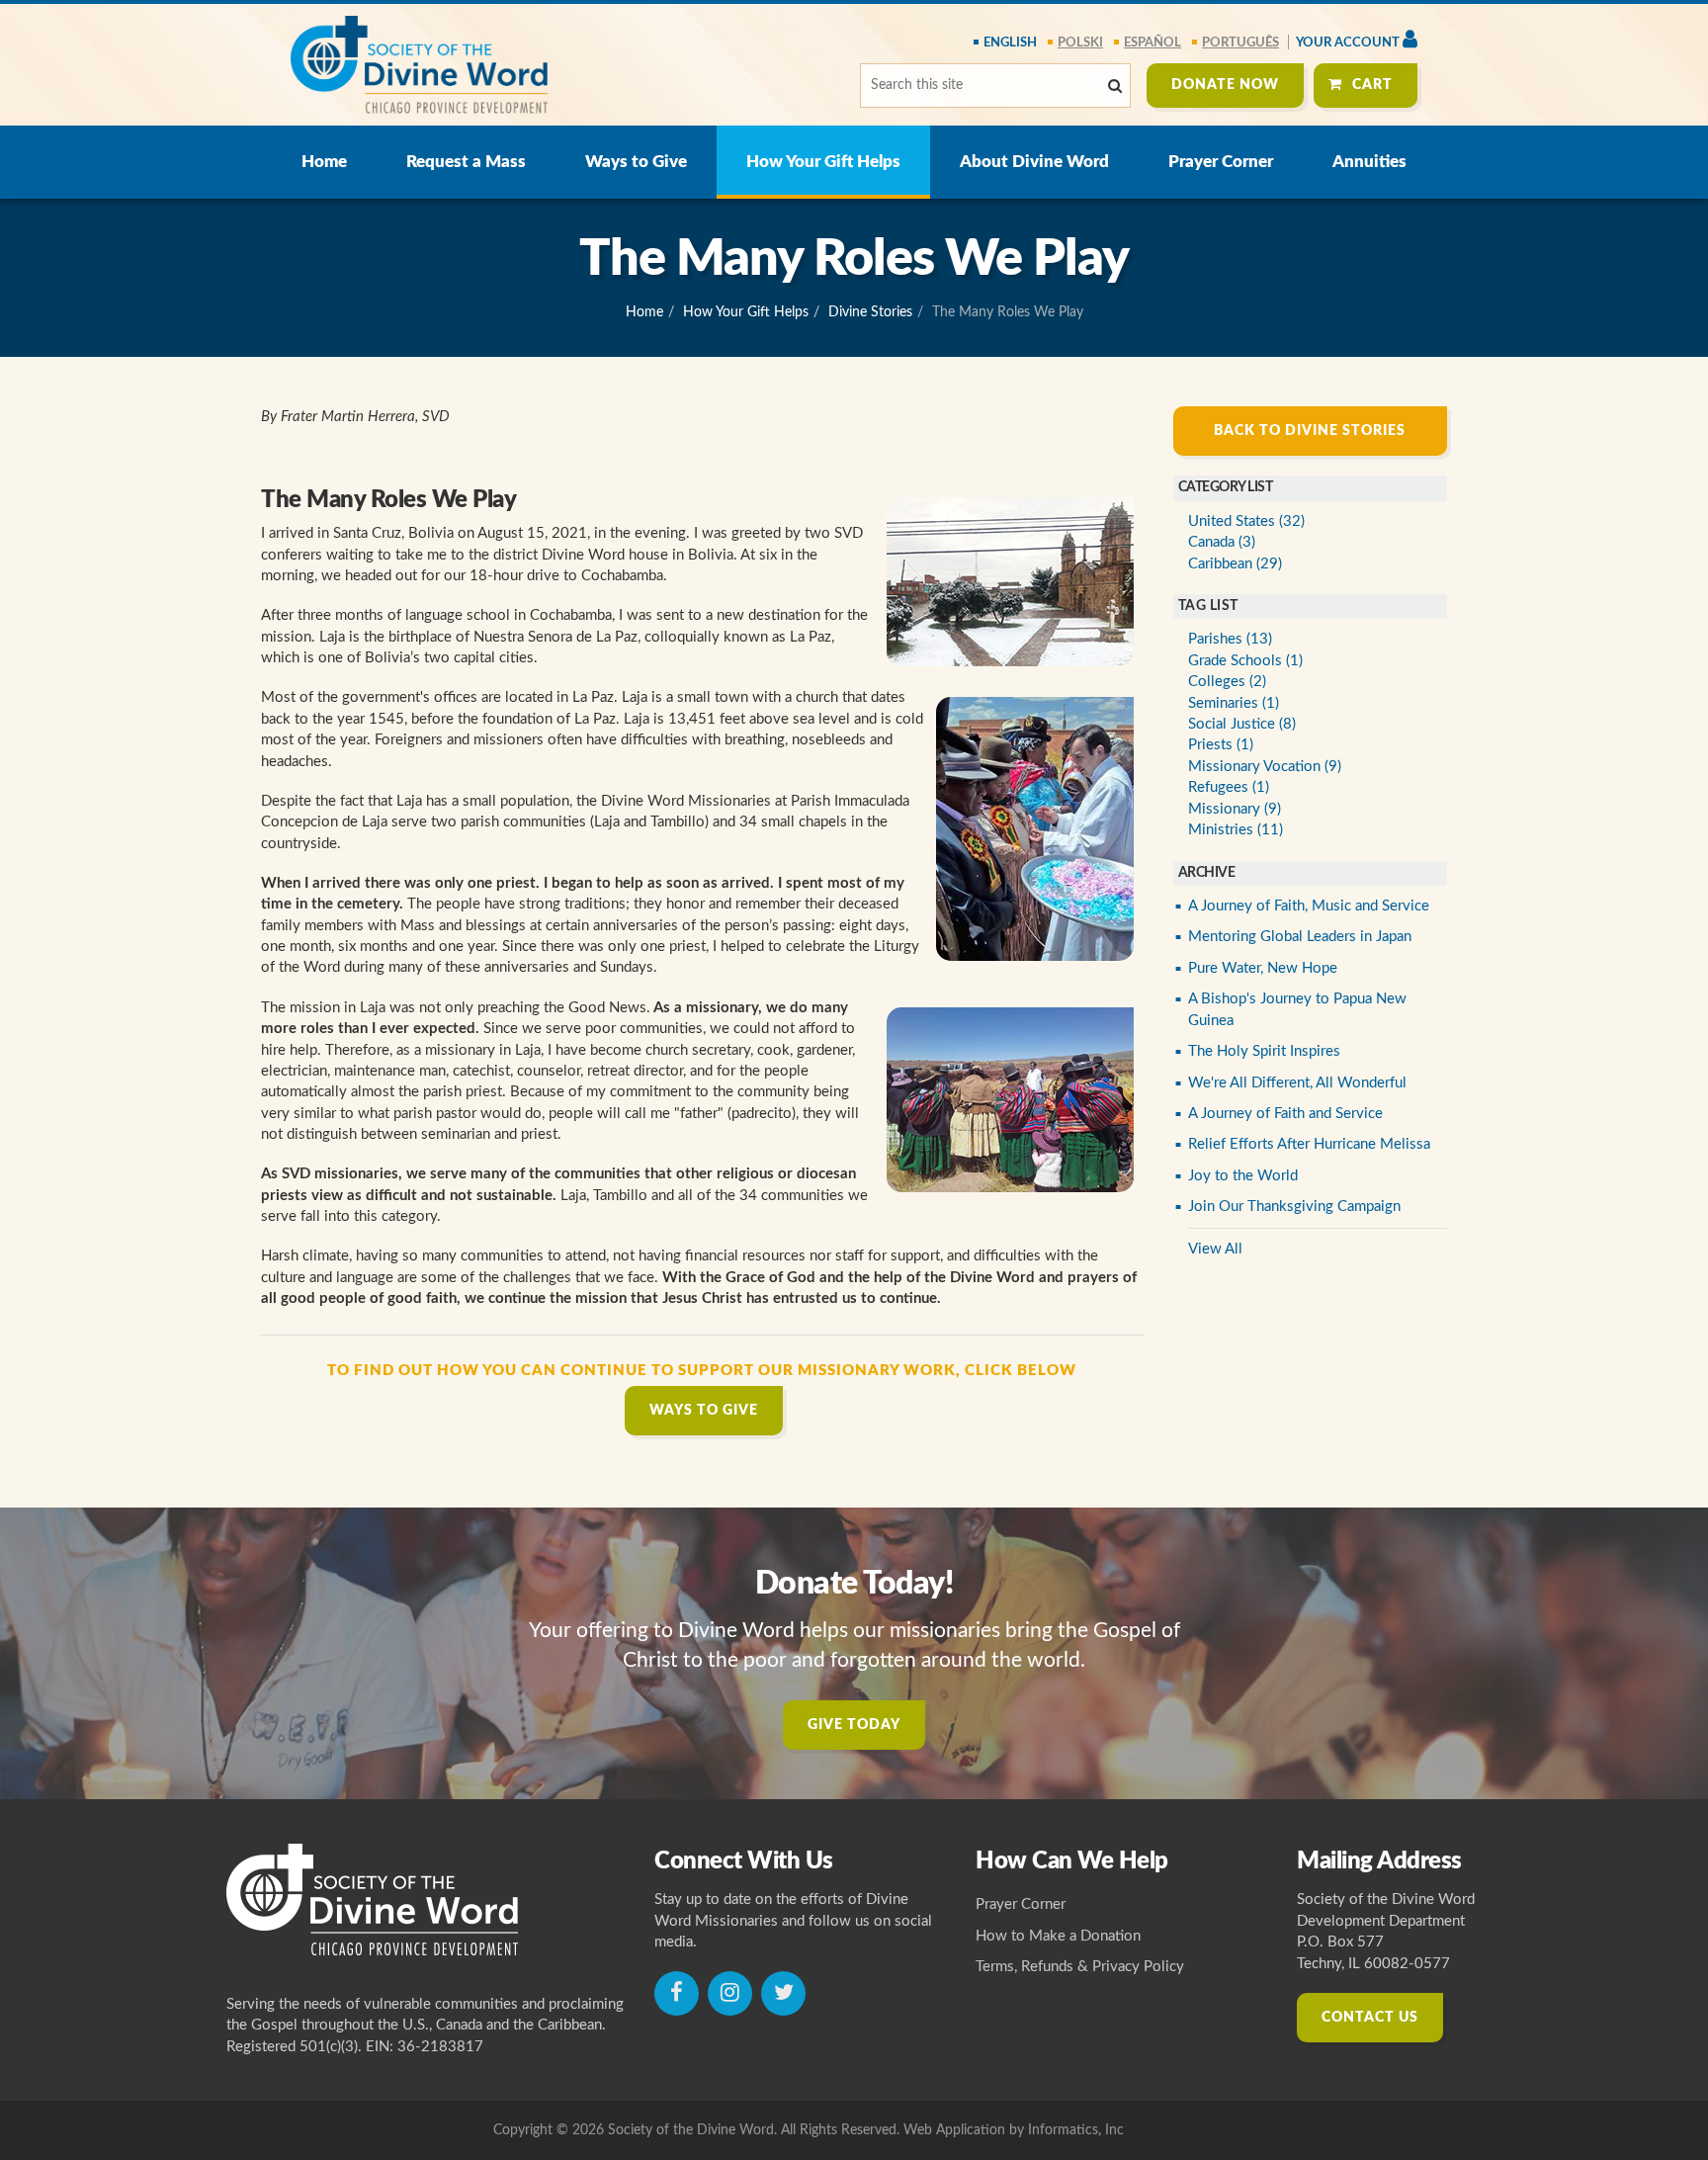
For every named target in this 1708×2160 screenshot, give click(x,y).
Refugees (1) (1229, 787)
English (1010, 43)
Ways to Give (636, 162)
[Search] (1115, 86)
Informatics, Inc (1076, 2130)
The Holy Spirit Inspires (1264, 1051)
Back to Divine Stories (1310, 431)
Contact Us (1370, 2018)
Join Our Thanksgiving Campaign (1294, 1207)
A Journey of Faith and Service (1285, 1114)
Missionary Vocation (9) (1265, 767)
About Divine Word (1034, 162)
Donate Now (1225, 85)
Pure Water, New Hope (1263, 968)
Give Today (854, 1725)
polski (1080, 43)
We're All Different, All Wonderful (1297, 1083)
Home (324, 162)
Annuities (1369, 162)
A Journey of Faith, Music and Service (1309, 906)
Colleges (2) (1227, 682)
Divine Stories (870, 312)
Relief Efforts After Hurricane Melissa (1309, 1144)
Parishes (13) (1230, 639)
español (1153, 43)
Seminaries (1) (1234, 703)
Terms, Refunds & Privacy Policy (1080, 1967)
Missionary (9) (1235, 809)
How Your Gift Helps (823, 162)
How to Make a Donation (1058, 1936)
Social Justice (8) (1242, 724)
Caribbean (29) (1235, 564)
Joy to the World (1243, 1176)
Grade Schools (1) (1245, 661)
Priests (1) (1221, 745)
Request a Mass (466, 162)
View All (1215, 1249)
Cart (1372, 85)
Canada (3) (1222, 542)
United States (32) (1246, 521)
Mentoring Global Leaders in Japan (1300, 937)
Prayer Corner (1221, 162)
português (1240, 43)
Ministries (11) (1236, 830)
